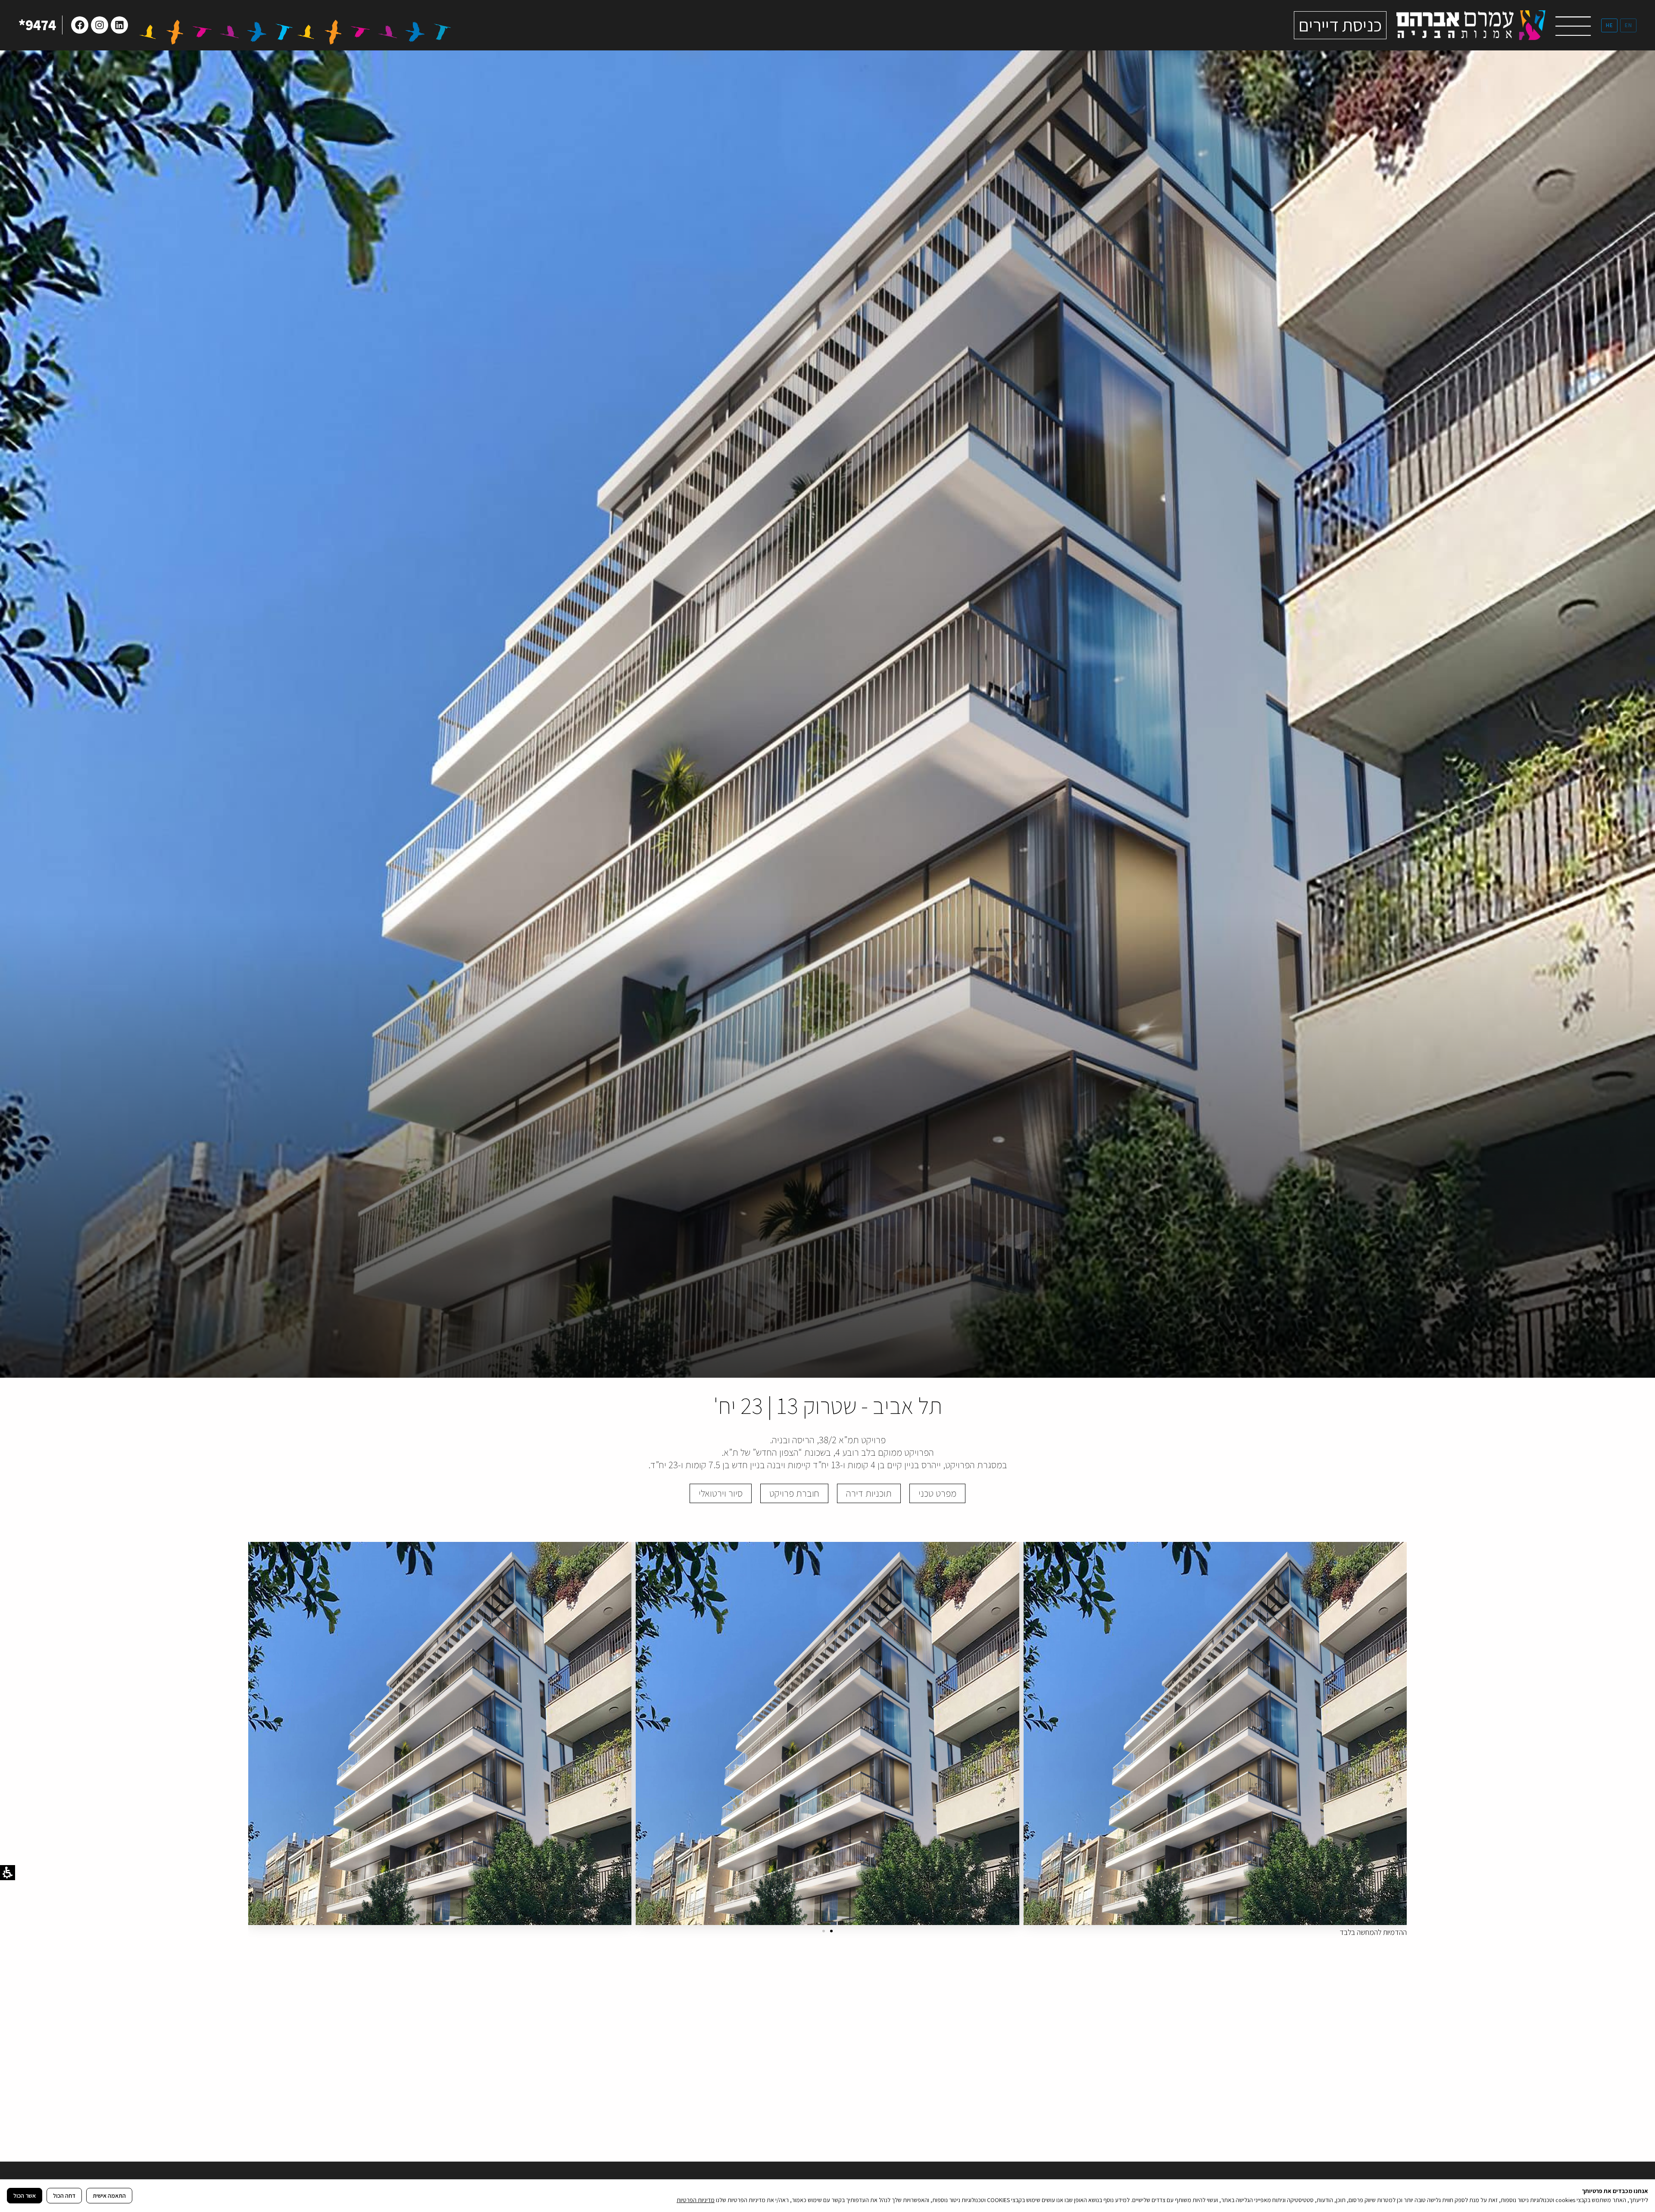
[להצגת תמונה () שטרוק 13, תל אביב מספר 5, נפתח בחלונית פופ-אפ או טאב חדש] (827, 1733)
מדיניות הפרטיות (696, 2200)
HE (1609, 25)
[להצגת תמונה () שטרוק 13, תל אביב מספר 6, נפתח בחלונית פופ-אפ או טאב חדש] (1215, 1733)
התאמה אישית (109, 2196)
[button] (1573, 28)
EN (1628, 25)
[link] (1471, 25)
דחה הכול (64, 2196)
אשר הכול (25, 2196)
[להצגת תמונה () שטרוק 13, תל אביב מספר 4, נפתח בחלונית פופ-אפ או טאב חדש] (440, 1733)
